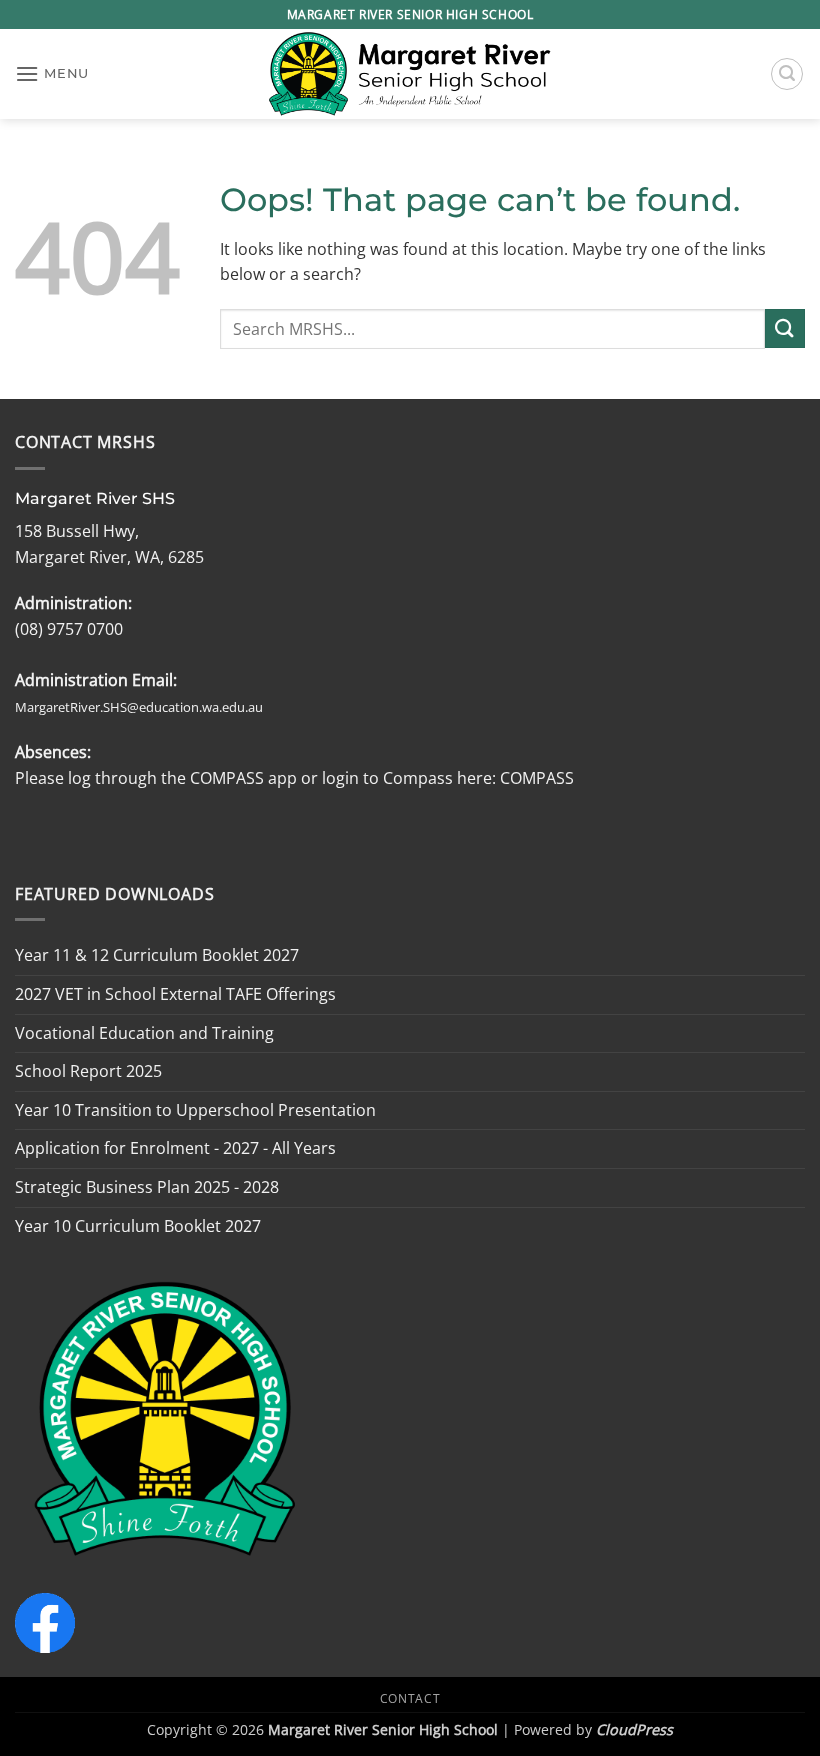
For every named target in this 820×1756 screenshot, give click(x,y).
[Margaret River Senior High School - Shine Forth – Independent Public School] (410, 74)
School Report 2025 (88, 1071)
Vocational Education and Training (144, 1033)
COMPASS (535, 778)
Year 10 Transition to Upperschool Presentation (195, 1110)
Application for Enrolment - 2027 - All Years (175, 1148)
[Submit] (785, 328)
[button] (52, 73)
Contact (410, 1698)
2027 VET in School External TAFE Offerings (175, 994)
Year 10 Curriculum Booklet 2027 (138, 1226)
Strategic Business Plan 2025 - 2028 (147, 1187)
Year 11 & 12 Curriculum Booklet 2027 (157, 955)
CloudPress (634, 1729)
